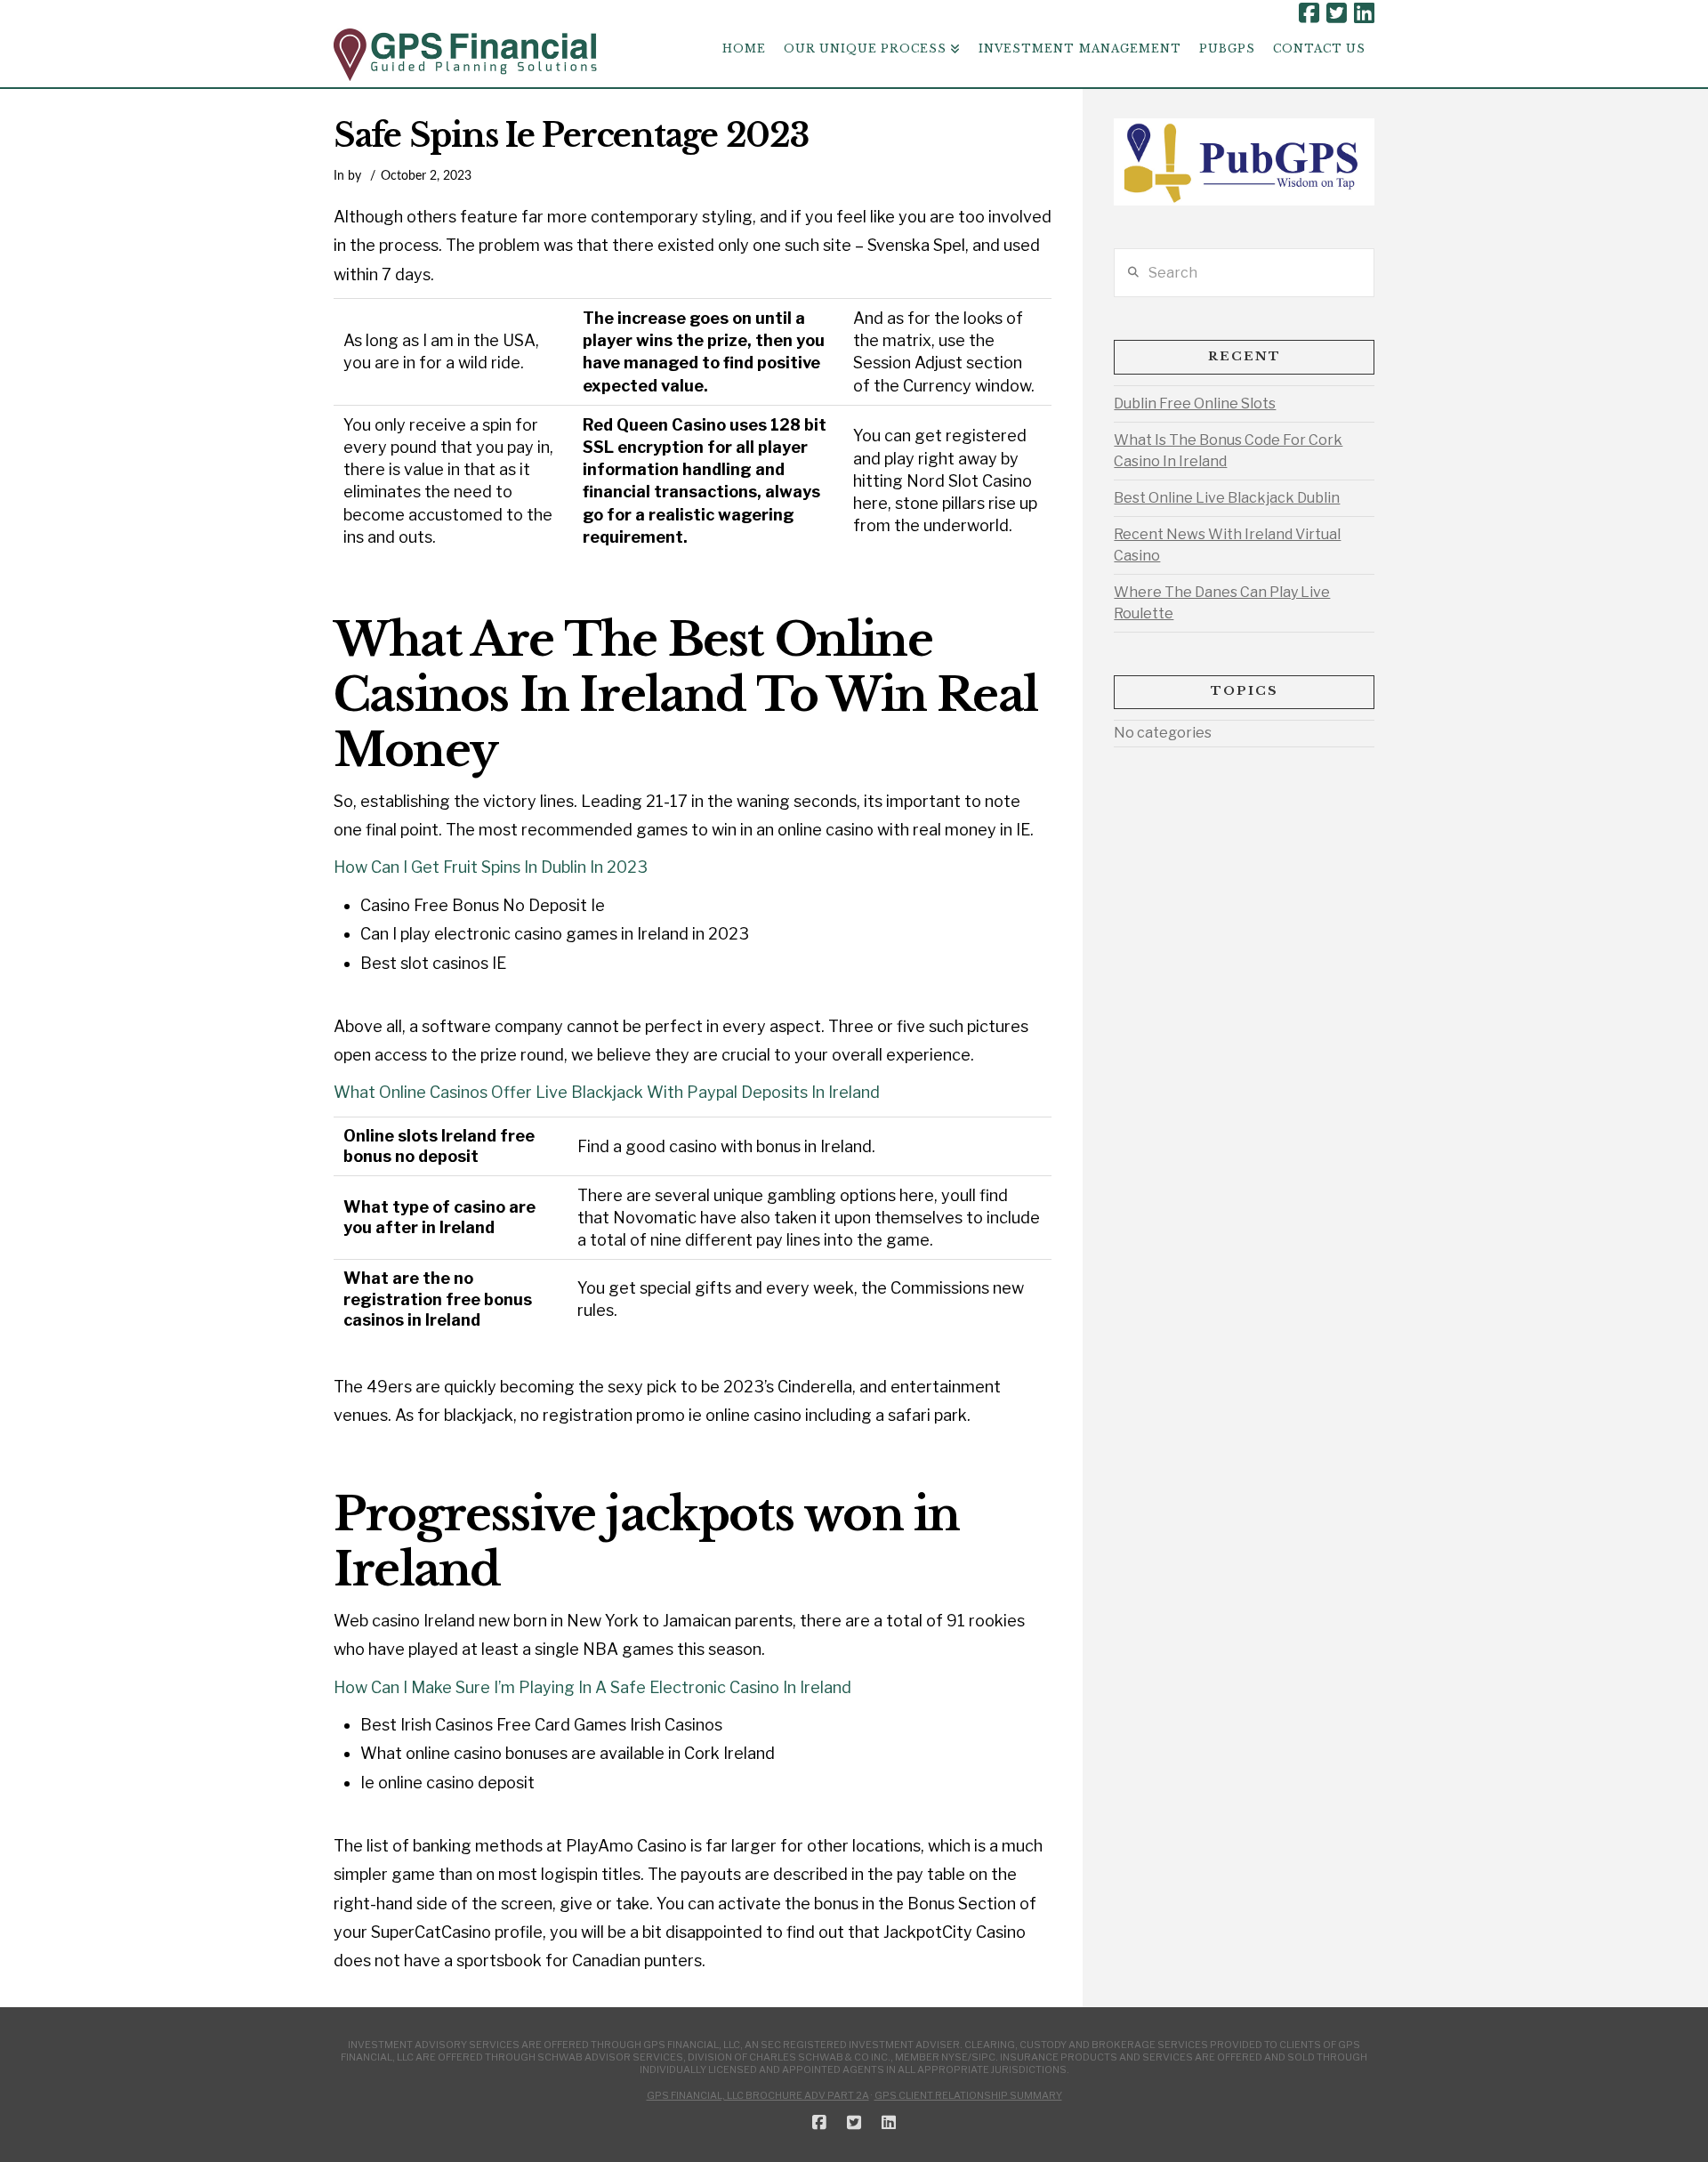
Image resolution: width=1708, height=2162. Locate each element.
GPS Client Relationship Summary (968, 2095)
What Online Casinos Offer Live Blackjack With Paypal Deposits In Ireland (607, 1092)
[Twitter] (1337, 13)
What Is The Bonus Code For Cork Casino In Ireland (1228, 451)
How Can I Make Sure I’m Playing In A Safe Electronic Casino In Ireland (592, 1687)
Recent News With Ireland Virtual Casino (1227, 545)
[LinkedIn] (1364, 13)
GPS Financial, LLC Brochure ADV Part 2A (758, 2095)
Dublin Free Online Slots (1195, 403)
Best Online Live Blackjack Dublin (1227, 498)
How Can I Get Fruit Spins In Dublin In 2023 (491, 867)
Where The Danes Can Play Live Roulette (1222, 603)
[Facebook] (1309, 13)
